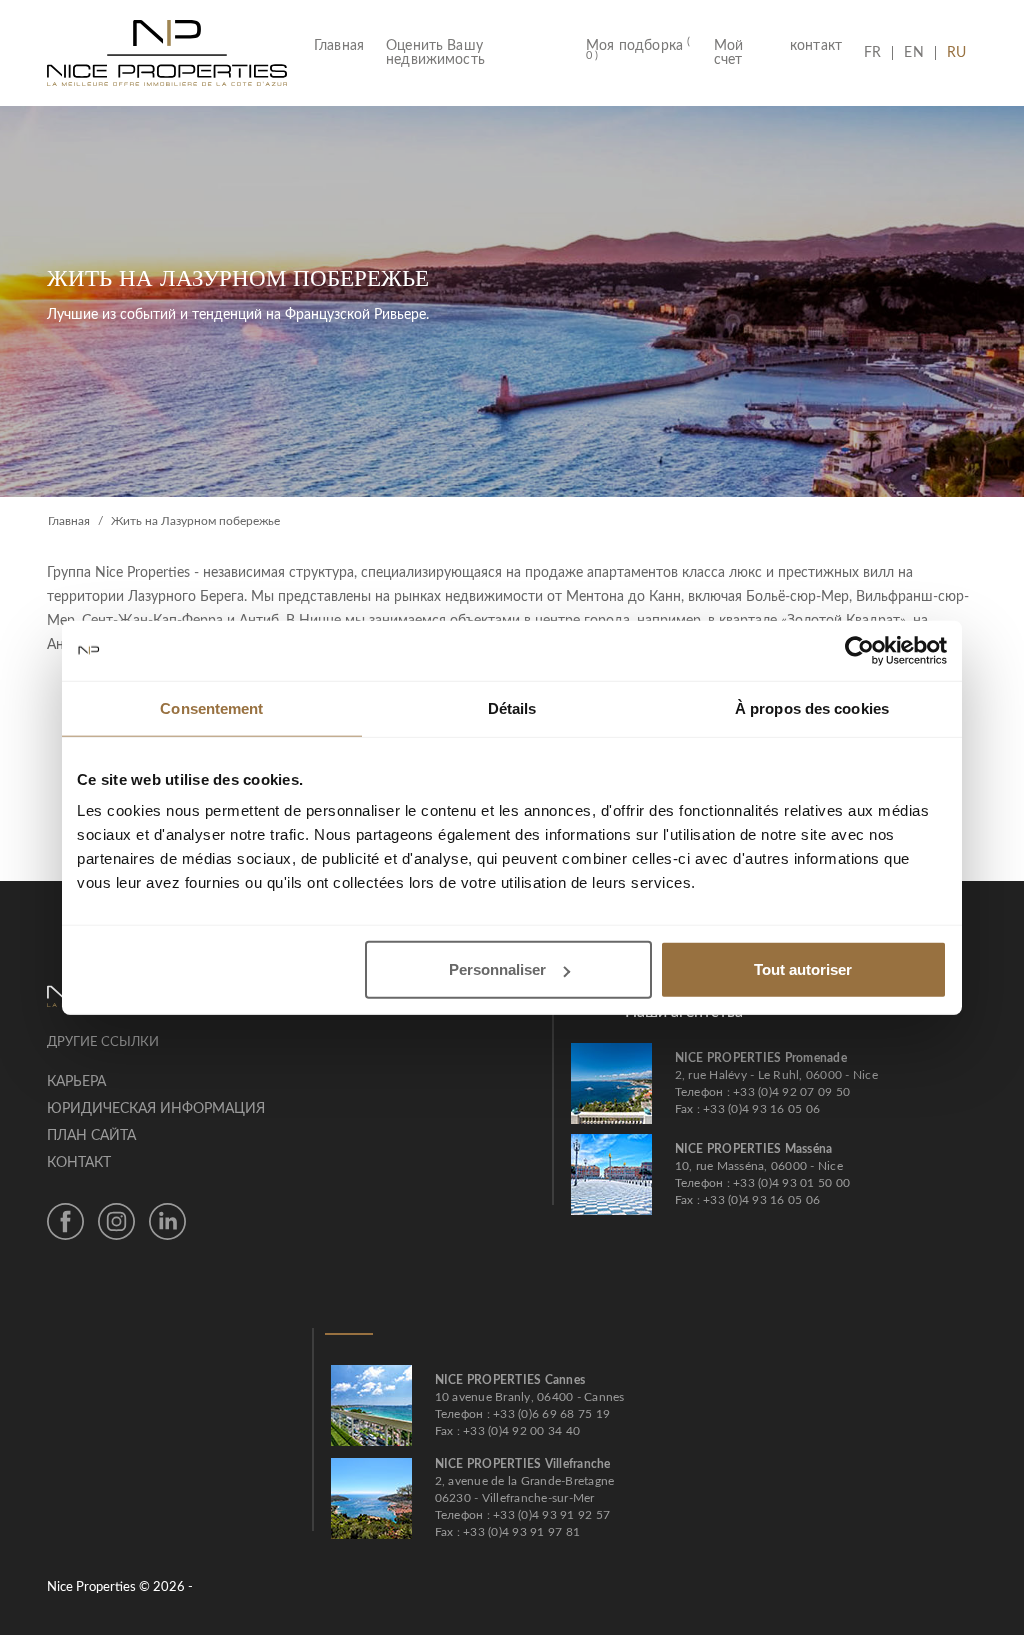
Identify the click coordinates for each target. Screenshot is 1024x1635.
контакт (816, 46)
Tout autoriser (803, 969)
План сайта (91, 1136)
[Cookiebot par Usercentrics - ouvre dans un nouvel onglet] (859, 650)
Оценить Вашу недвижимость (435, 53)
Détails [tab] (512, 707)
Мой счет (728, 53)
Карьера (76, 1082)
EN (913, 53)
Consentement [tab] (211, 707)
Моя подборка (638, 50)
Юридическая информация (156, 1109)
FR (878, 53)
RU (956, 53)
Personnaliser (497, 969)
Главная (344, 46)
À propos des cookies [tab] (812, 707)
